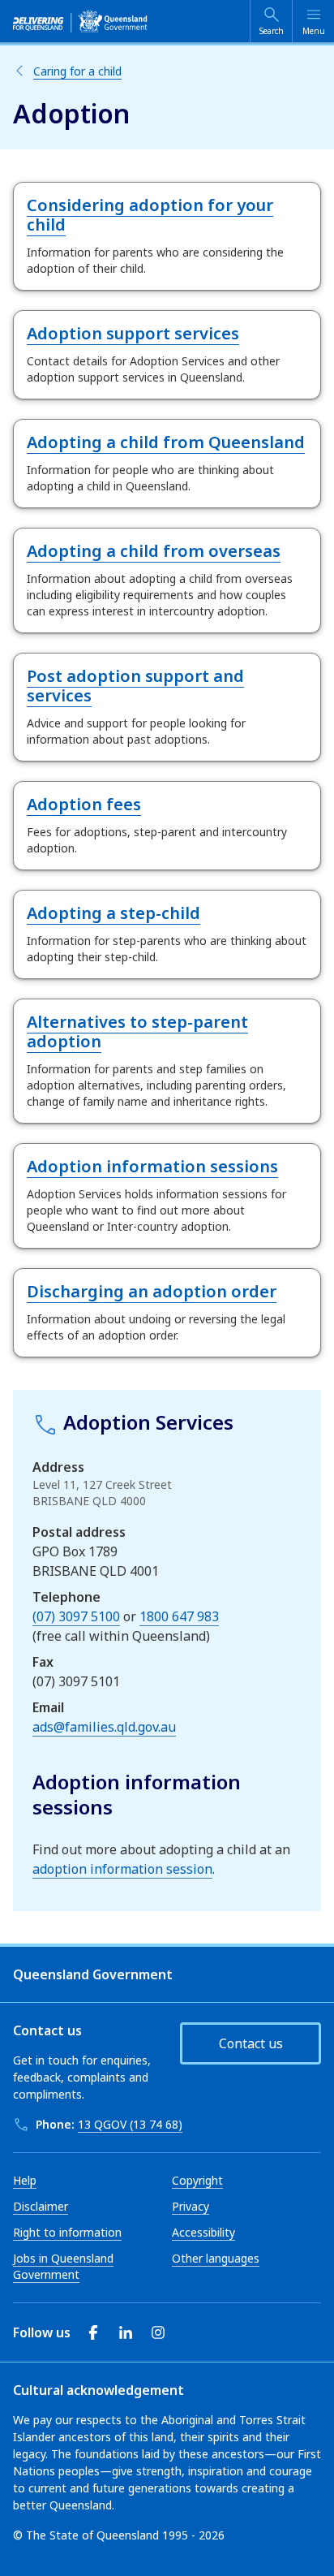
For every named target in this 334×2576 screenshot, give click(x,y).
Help (25, 2180)
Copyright (197, 2180)
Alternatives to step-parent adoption (137, 1031)
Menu (314, 31)
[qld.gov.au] (80, 21)
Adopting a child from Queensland (166, 442)
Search (272, 31)
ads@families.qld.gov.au (104, 1727)
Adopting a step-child (113, 913)
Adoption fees (84, 804)
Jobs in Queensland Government (63, 2266)
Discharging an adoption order (152, 1291)
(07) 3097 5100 (76, 1616)
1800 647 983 (179, 1616)
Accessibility (203, 2232)
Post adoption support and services (135, 686)
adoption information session (122, 1869)
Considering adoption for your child (150, 215)
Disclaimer (41, 2206)
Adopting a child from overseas (154, 551)
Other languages (216, 2258)
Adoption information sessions (152, 1166)
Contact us (251, 2043)
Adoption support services (133, 333)
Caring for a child (77, 71)
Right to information (67, 2232)
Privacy (191, 2206)
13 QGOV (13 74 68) (130, 2124)
